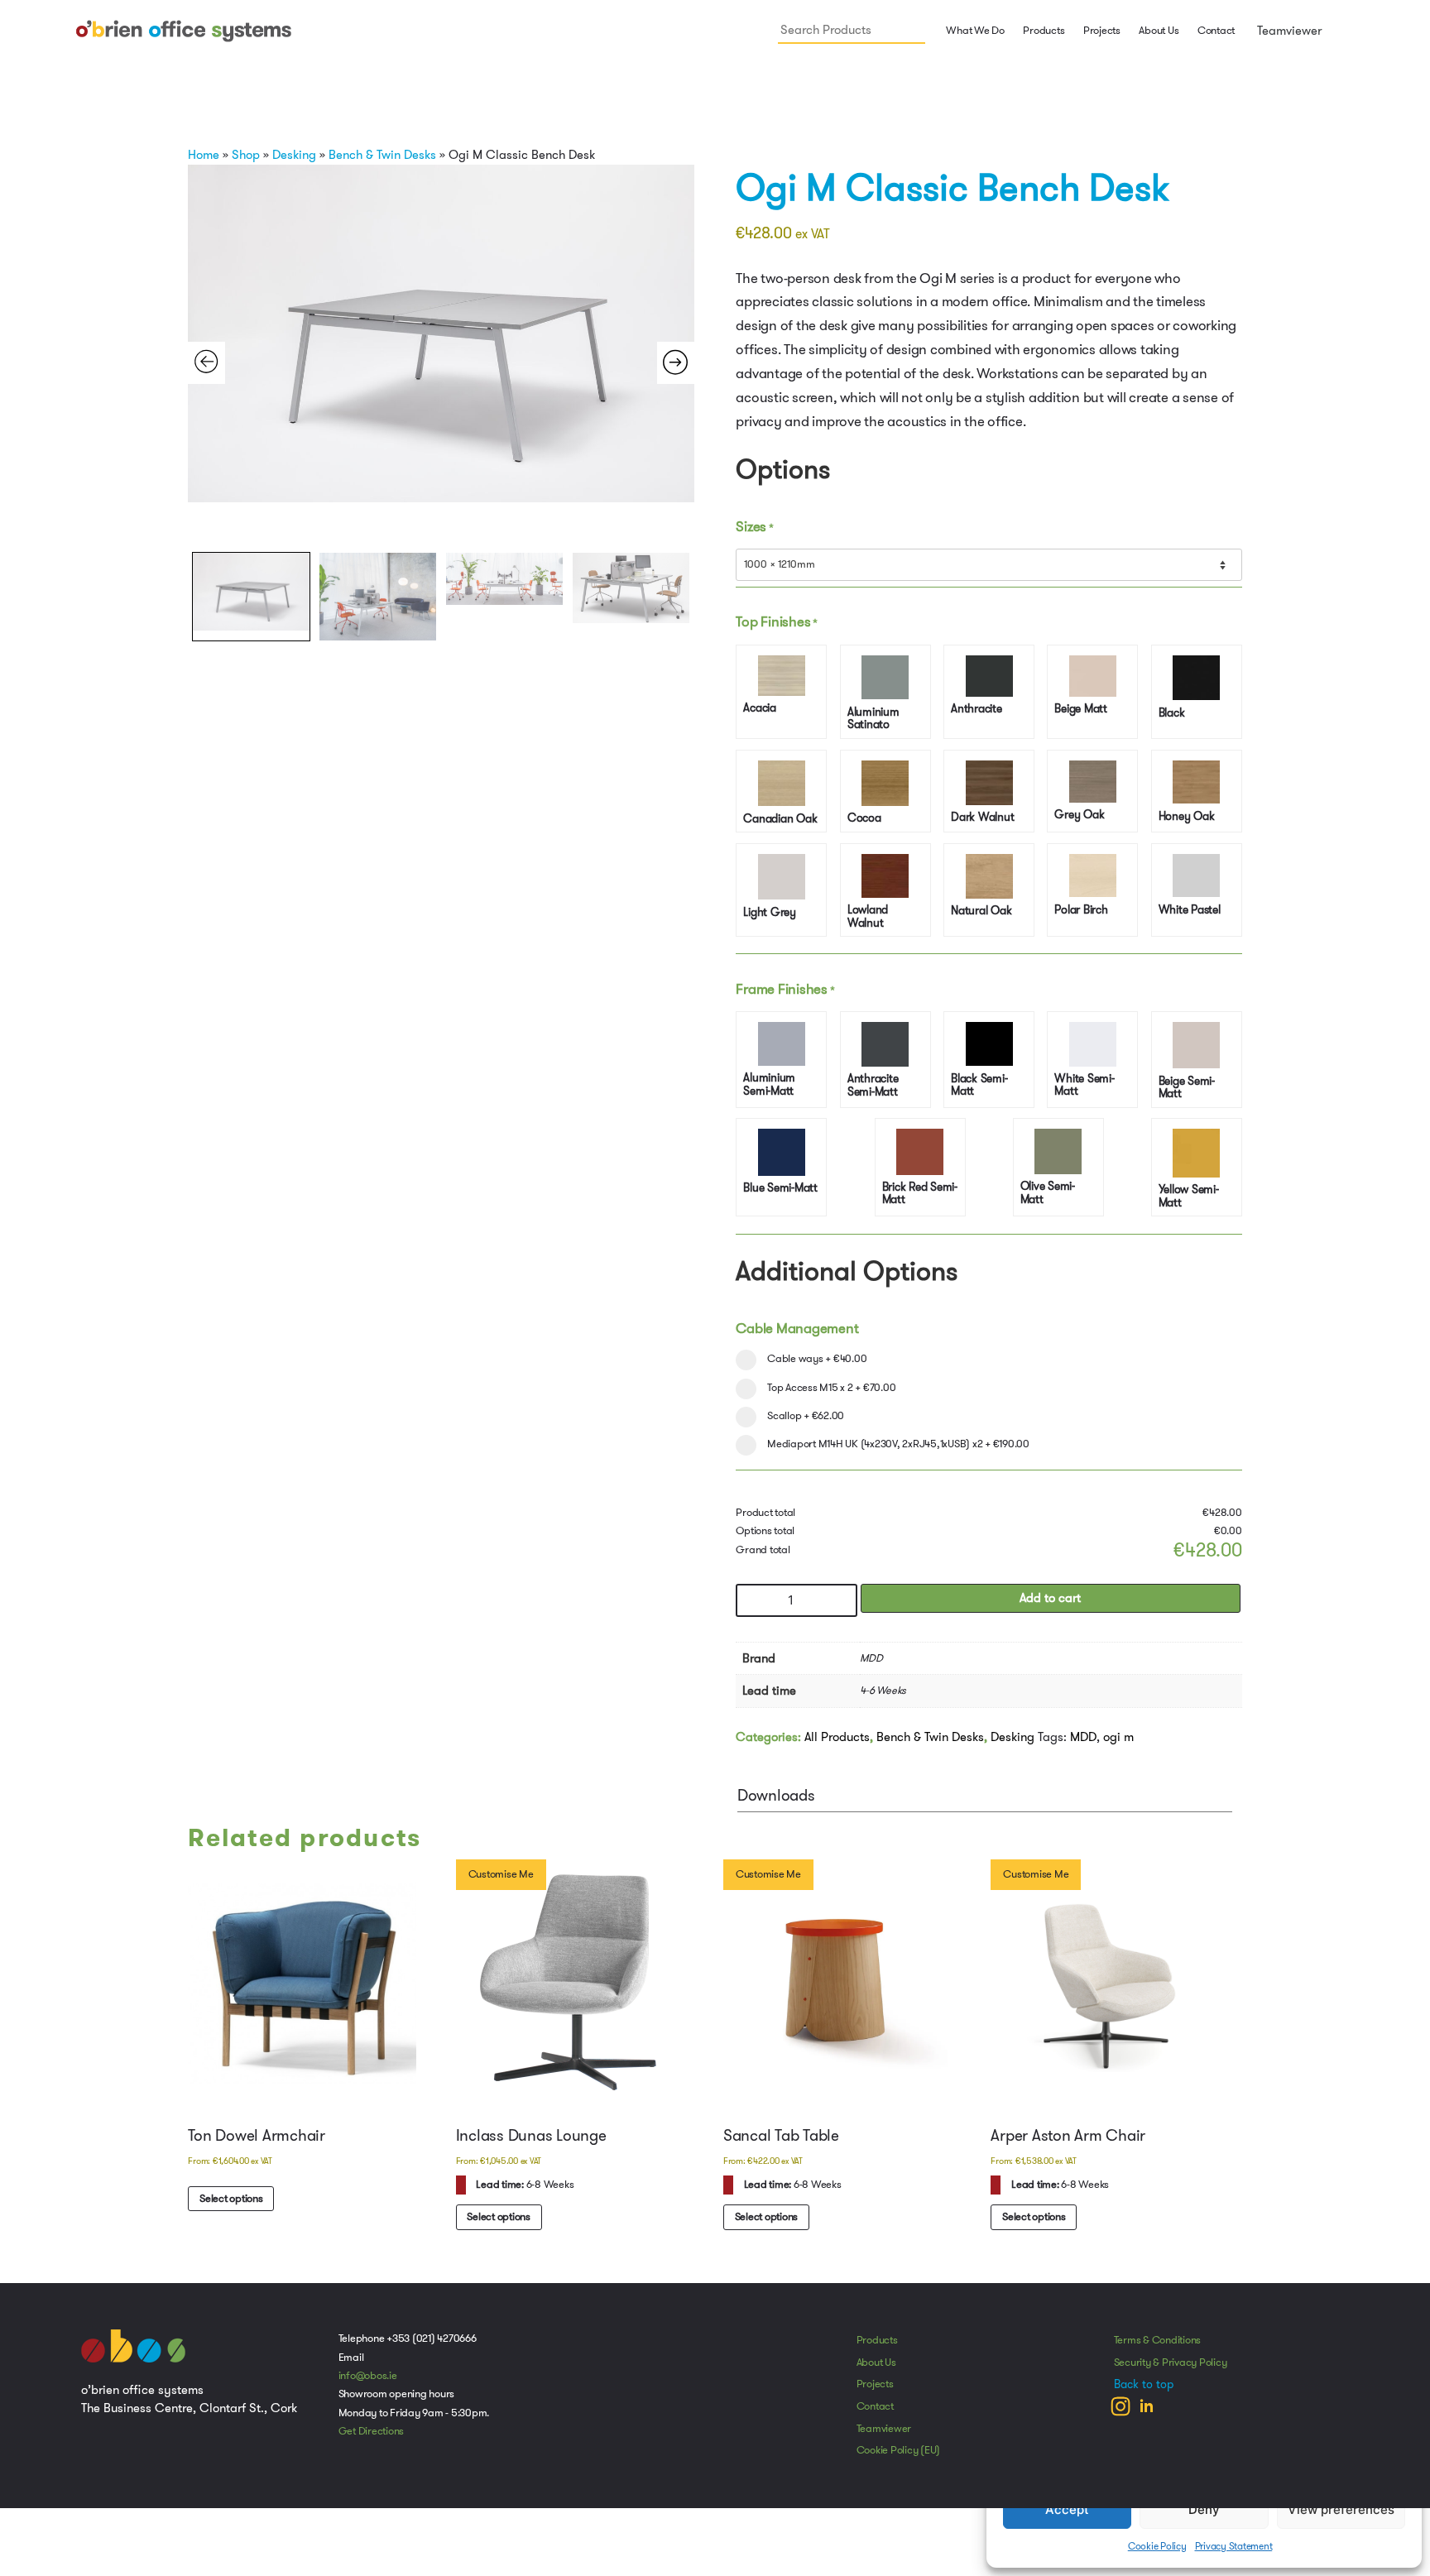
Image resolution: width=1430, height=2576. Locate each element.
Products (877, 2350)
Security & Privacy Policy (1171, 2372)
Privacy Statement (1234, 2546)
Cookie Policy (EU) (899, 2460)
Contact (1216, 31)
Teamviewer (1288, 31)
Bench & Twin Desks (382, 155)
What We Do (974, 31)
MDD (1083, 1745)
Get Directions (372, 2441)
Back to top (1144, 2394)
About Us (1159, 31)
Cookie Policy (1157, 2546)
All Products (837, 1745)
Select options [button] (232, 2208)
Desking (294, 155)
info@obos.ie (368, 2386)
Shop (246, 155)
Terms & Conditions (1158, 2350)
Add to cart (1050, 1607)
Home (204, 155)
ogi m (1118, 1745)
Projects (1102, 31)
